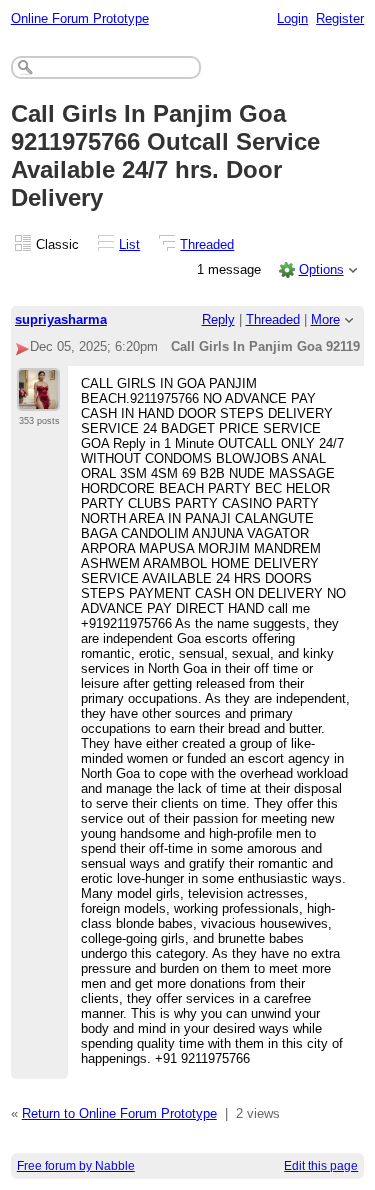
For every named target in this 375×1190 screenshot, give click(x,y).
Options (321, 269)
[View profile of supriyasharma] (38, 399)
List (129, 244)
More (325, 319)
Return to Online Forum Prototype (119, 1113)
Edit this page (321, 1166)
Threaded (207, 244)
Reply (218, 319)
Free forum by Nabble (76, 1166)
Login (292, 18)
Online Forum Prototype (80, 18)
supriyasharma (61, 319)
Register (340, 18)
